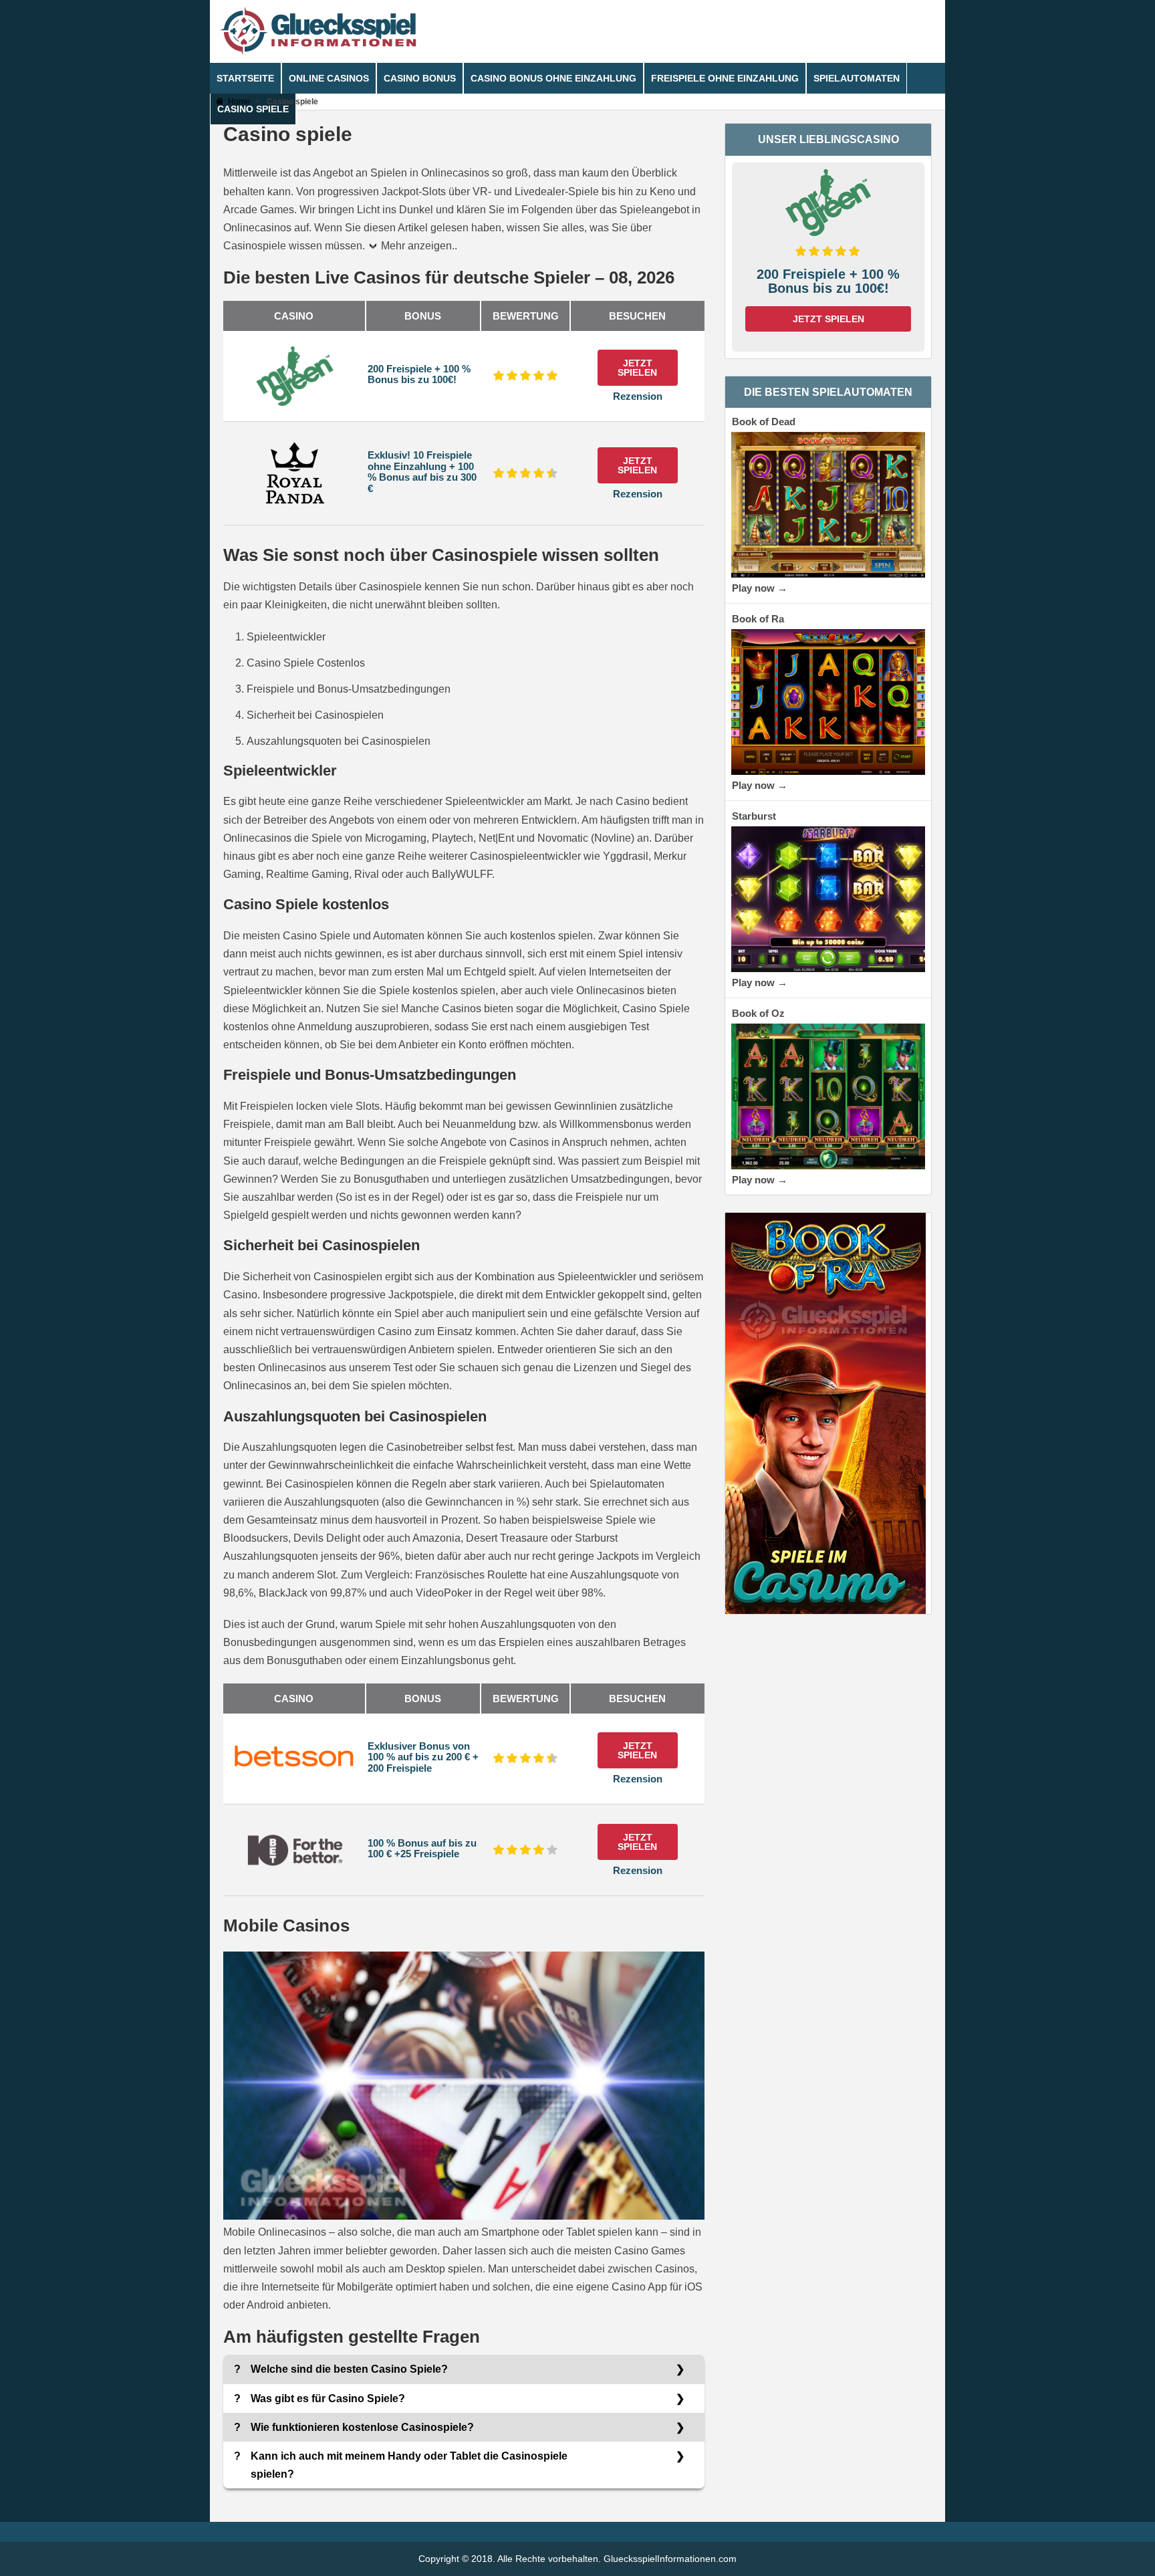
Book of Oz (758, 1013)
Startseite (245, 78)
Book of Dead (764, 422)
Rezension (638, 396)
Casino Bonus (420, 78)
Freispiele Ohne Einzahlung (725, 78)
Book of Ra (758, 619)
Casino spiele (253, 109)
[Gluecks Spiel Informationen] (318, 52)
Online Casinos (329, 78)
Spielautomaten (857, 78)
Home (239, 102)
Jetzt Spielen (637, 368)
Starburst (754, 816)
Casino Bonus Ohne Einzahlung (553, 78)
